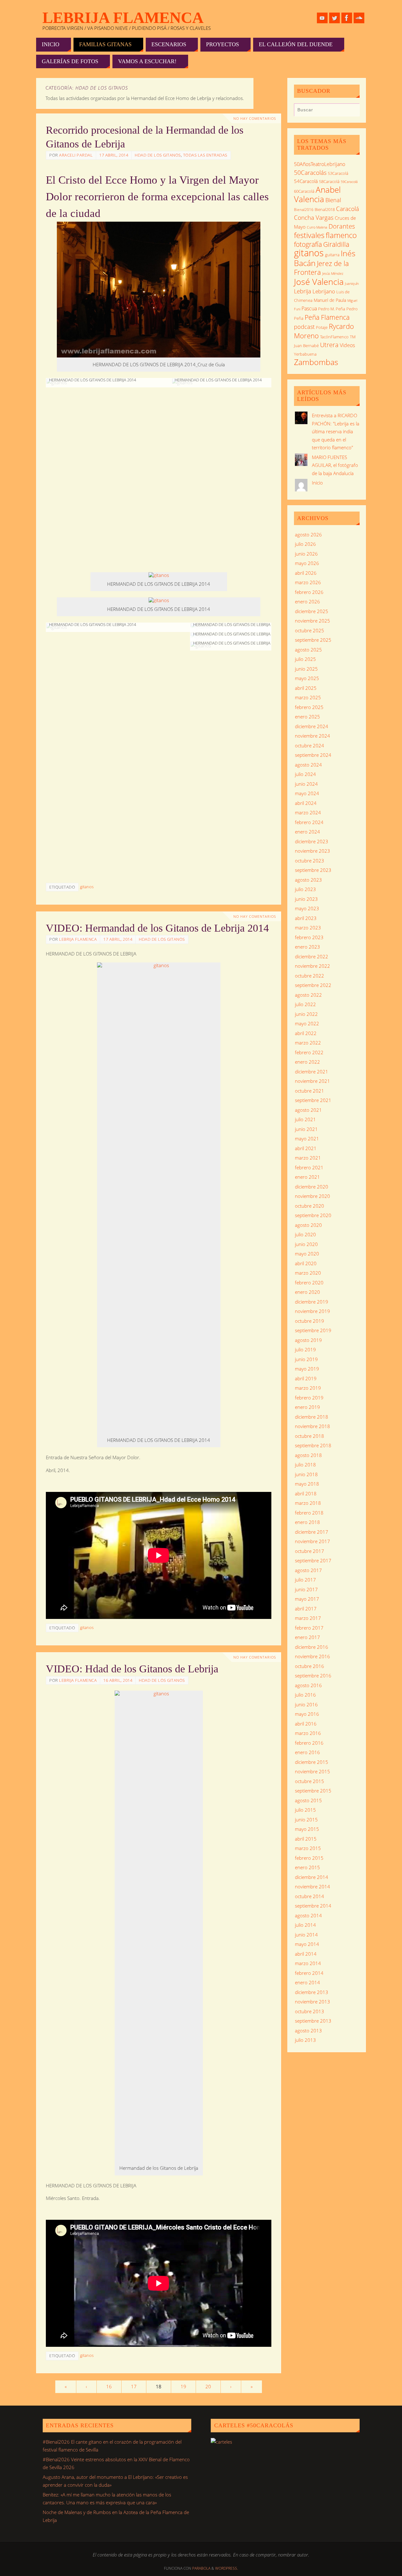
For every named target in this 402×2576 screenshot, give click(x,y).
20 (208, 2386)
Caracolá (348, 209)
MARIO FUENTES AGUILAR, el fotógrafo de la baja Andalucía (335, 465)
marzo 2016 (308, 1733)
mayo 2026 (307, 563)
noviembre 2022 (312, 966)
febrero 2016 (309, 1743)
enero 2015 (307, 1867)
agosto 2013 (308, 2030)
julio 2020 (305, 1234)
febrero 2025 (309, 707)
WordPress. (227, 2568)
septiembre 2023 (313, 870)
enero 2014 (307, 1982)
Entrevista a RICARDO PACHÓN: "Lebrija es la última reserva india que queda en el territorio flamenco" (336, 431)
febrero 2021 (309, 1167)
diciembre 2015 (312, 1762)
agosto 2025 (308, 650)
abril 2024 (306, 803)
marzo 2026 (308, 582)
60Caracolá (304, 191)
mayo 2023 (307, 908)
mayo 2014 (307, 1944)
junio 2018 (306, 1474)
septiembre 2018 (313, 1445)
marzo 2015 (308, 1848)
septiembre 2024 (313, 755)
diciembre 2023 (312, 841)
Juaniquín (352, 283)
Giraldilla (336, 244)
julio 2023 (305, 889)
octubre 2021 (310, 1091)
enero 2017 (307, 1637)
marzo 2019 (308, 1388)
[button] (109, 383)
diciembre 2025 (312, 611)
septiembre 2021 (313, 1100)
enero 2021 (307, 1177)
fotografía (308, 244)
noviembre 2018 (312, 1426)
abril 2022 (306, 1033)
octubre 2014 (310, 1896)
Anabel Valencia (317, 194)
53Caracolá (338, 173)
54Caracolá (306, 181)
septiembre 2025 (313, 640)
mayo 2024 (307, 793)
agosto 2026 (308, 535)
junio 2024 (306, 784)
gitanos (87, 887)
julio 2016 (305, 1695)
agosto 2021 (308, 1110)
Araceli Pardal (76, 155)
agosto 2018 (308, 1455)
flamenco (341, 235)
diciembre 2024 (312, 726)
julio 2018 (305, 1465)
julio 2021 (305, 1119)
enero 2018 (307, 1522)
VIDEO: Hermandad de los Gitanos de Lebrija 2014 (157, 928)
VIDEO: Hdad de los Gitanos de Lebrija (132, 1669)
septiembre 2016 (313, 1676)
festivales (309, 235)
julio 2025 (305, 659)
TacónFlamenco (334, 337)
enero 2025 (307, 717)
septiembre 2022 (313, 985)
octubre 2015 (310, 1781)
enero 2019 (307, 1407)
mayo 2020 (307, 1254)
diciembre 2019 (312, 1302)
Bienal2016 (304, 210)
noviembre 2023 (312, 851)
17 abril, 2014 (114, 155)
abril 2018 (306, 1493)
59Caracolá (349, 182)
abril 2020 (306, 1263)
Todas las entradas (205, 155)
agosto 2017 (308, 1570)
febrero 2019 (309, 1398)
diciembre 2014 (312, 1877)
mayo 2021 (307, 1138)
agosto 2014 (308, 1915)
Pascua (309, 308)
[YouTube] (322, 18)
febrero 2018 (309, 1513)
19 (183, 2386)
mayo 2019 (307, 1369)
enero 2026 (307, 601)
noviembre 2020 (312, 1196)
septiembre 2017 (313, 1560)
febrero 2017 (309, 1628)
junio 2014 (306, 1935)
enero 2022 (307, 1062)
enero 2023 (307, 947)
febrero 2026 (309, 592)
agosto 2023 (308, 880)
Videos (347, 345)
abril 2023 (306, 918)
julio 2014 (305, 1925)
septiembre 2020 (313, 1215)
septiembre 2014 (313, 1906)
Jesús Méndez (333, 273)
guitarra (332, 255)
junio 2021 (306, 1129)
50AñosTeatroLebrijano (320, 164)
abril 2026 (306, 573)
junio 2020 (306, 1244)
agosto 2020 (308, 1225)
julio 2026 (305, 544)
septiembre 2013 (313, 2021)
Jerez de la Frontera (321, 268)
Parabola (201, 2568)
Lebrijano (324, 291)
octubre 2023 (310, 861)
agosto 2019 (308, 1340)
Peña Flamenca (327, 317)
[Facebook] (347, 18)
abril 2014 (306, 1954)
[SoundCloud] (359, 18)
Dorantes (342, 226)
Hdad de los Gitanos (158, 155)
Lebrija (303, 291)
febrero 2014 (309, 1973)
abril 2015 (306, 1839)
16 (109, 2386)
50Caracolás (310, 172)
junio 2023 (306, 899)
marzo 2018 (308, 1503)
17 (134, 2386)
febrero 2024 (309, 822)
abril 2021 (306, 1148)
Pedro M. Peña (332, 309)
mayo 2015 (307, 1829)
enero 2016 (307, 1752)
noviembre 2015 (312, 1771)
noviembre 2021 (312, 1081)
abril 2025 (306, 688)
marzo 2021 (308, 1158)
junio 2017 (306, 1589)
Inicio (317, 483)
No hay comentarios (255, 119)
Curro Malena (317, 227)
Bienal (333, 200)
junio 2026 (306, 554)
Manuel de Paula (330, 300)
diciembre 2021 (312, 1072)
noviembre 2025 (312, 621)
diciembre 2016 (312, 1647)
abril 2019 (306, 1378)
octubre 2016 (310, 1666)
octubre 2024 (310, 745)
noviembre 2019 (312, 1311)
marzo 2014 (308, 1963)
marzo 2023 (308, 928)
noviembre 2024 (312, 736)
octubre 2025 (310, 630)
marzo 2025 (308, 697)
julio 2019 (305, 1349)
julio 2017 (305, 1580)
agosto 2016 (308, 1685)
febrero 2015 (309, 1858)
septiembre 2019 (313, 1330)
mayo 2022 (307, 1023)
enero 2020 (307, 1292)
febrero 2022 (309, 1052)
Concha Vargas (314, 217)
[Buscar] (352, 111)
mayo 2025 (307, 678)
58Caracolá (329, 181)
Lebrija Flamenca (123, 18)
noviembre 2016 (312, 1656)
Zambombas (316, 362)
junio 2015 (306, 1820)
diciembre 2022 (312, 956)
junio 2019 (306, 1359)
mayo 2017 (307, 1599)
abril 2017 (306, 1609)
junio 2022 (306, 1014)
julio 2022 (305, 1004)
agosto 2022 (308, 995)
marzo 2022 (308, 1043)
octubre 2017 (310, 1551)
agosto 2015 (308, 1800)
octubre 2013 (310, 2011)
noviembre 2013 (312, 2002)
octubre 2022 (310, 976)
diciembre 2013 (312, 1992)
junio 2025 (306, 669)
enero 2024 (307, 832)
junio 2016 (306, 1704)
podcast (304, 327)
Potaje (322, 327)
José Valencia (319, 282)
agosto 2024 (308, 765)
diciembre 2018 (312, 1417)
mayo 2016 (307, 1714)
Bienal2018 (325, 210)
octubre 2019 (310, 1321)
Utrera (329, 345)
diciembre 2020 (312, 1187)
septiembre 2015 (313, 1791)
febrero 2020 (309, 1282)
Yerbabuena (305, 354)
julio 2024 (305, 774)
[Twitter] (334, 18)
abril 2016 (306, 1724)
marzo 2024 (308, 812)
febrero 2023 (309, 937)
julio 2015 (305, 1810)
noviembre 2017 (312, 1541)
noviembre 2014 (312, 1886)
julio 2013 (305, 2040)
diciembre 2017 (312, 1532)
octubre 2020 (310, 1206)
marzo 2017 (308, 1618)
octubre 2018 (310, 1436)
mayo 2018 (307, 1484)
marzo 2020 (308, 1273)
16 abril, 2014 (118, 1680)
